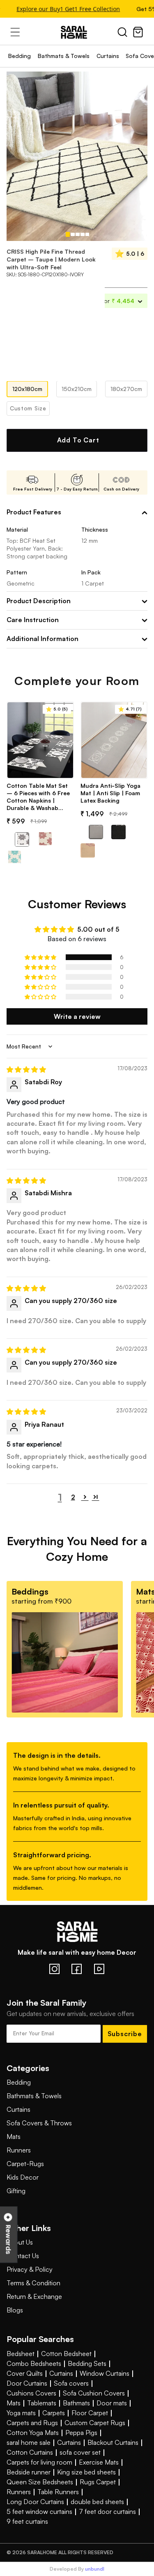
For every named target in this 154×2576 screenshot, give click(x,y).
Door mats (112, 2403)
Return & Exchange (34, 2296)
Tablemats (42, 2403)
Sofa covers (71, 2383)
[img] (26, 1069)
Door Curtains (27, 2383)
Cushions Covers (31, 2393)
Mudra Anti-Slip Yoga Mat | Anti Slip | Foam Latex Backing (110, 793)
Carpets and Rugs (32, 2423)
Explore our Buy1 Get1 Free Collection (63, 9)
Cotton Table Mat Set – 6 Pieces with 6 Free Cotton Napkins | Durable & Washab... (38, 797)
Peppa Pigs (81, 2433)
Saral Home (77, 32)
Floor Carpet (90, 2413)
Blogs (15, 2310)
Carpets (54, 2413)
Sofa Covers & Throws (39, 2123)
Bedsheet (21, 2354)
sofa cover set (80, 2452)
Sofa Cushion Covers (94, 2393)
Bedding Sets (87, 2363)
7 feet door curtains (107, 2511)
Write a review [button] (77, 1016)
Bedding (20, 56)
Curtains (108, 56)
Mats (14, 2136)
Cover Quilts (25, 2373)
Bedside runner (29, 2472)
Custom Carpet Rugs (95, 2423)
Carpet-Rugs (25, 2164)
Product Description (39, 601)
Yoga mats (21, 2413)
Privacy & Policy (30, 2269)
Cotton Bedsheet (66, 2354)
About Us (20, 2242)
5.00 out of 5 (98, 929)
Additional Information (43, 639)
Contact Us (23, 2256)
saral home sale (29, 2442)
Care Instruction (33, 620)
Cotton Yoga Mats (33, 2433)
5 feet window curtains (39, 2511)
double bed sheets (97, 2502)
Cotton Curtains (30, 2452)
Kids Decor (23, 2177)
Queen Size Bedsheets (40, 2482)
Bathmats (76, 2403)
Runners (19, 2150)
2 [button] (73, 1497)
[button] (41, 957)
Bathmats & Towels (64, 56)
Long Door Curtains (35, 2502)
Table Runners (58, 2492)
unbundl (95, 2569)
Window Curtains (105, 2373)
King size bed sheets (86, 2472)
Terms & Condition (33, 2283)
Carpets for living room (39, 2462)
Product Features (34, 512)
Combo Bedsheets (34, 2363)
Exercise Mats (99, 2462)
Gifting (16, 2191)
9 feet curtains (27, 2521)
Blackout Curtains (113, 2442)
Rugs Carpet (98, 2482)
